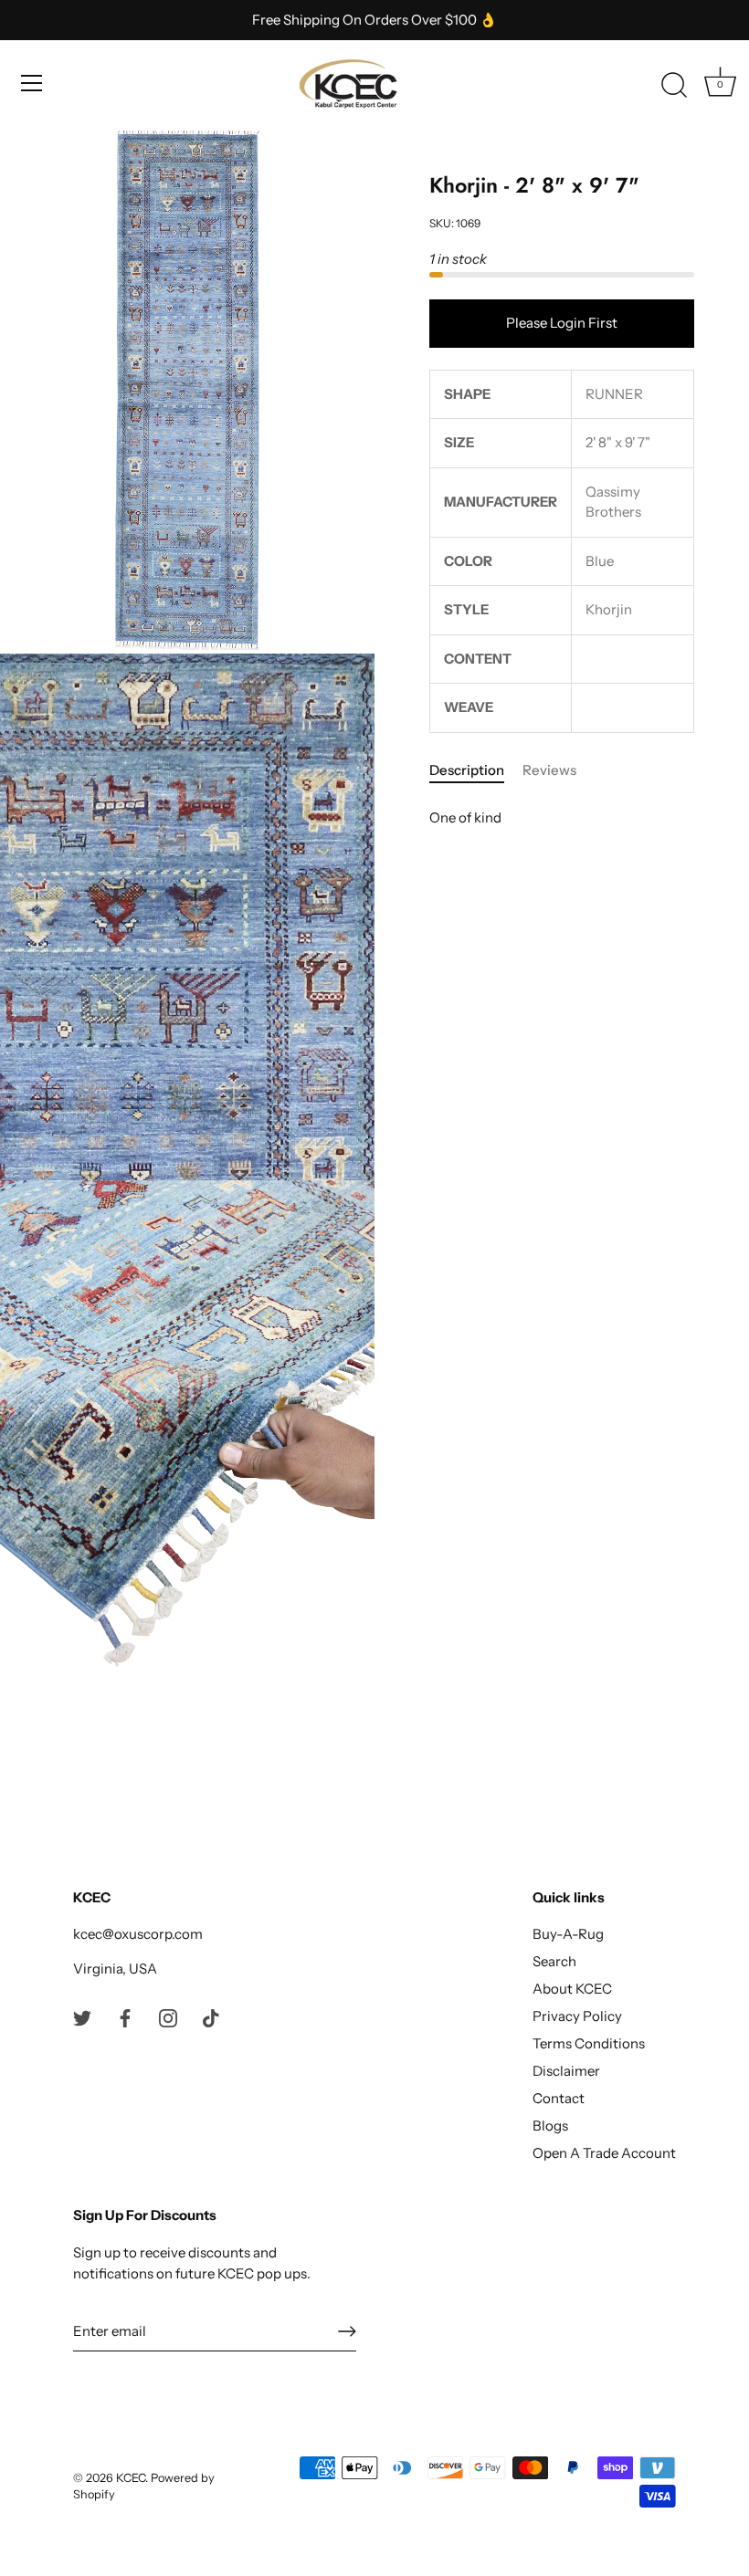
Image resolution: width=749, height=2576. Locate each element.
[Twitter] (82, 2016)
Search (554, 1961)
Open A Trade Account (604, 2153)
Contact (559, 2098)
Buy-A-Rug (568, 1934)
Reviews (549, 770)
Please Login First (562, 323)
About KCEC (572, 1989)
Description (467, 770)
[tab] (476, 771)
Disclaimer (566, 2071)
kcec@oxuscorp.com (138, 1934)
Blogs (550, 2126)
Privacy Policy (577, 2016)
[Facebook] (125, 2016)
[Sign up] (347, 2331)
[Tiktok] (211, 2016)
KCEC (131, 2478)
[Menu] (32, 83)
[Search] (674, 86)
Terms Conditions (589, 2043)
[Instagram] (168, 2016)
